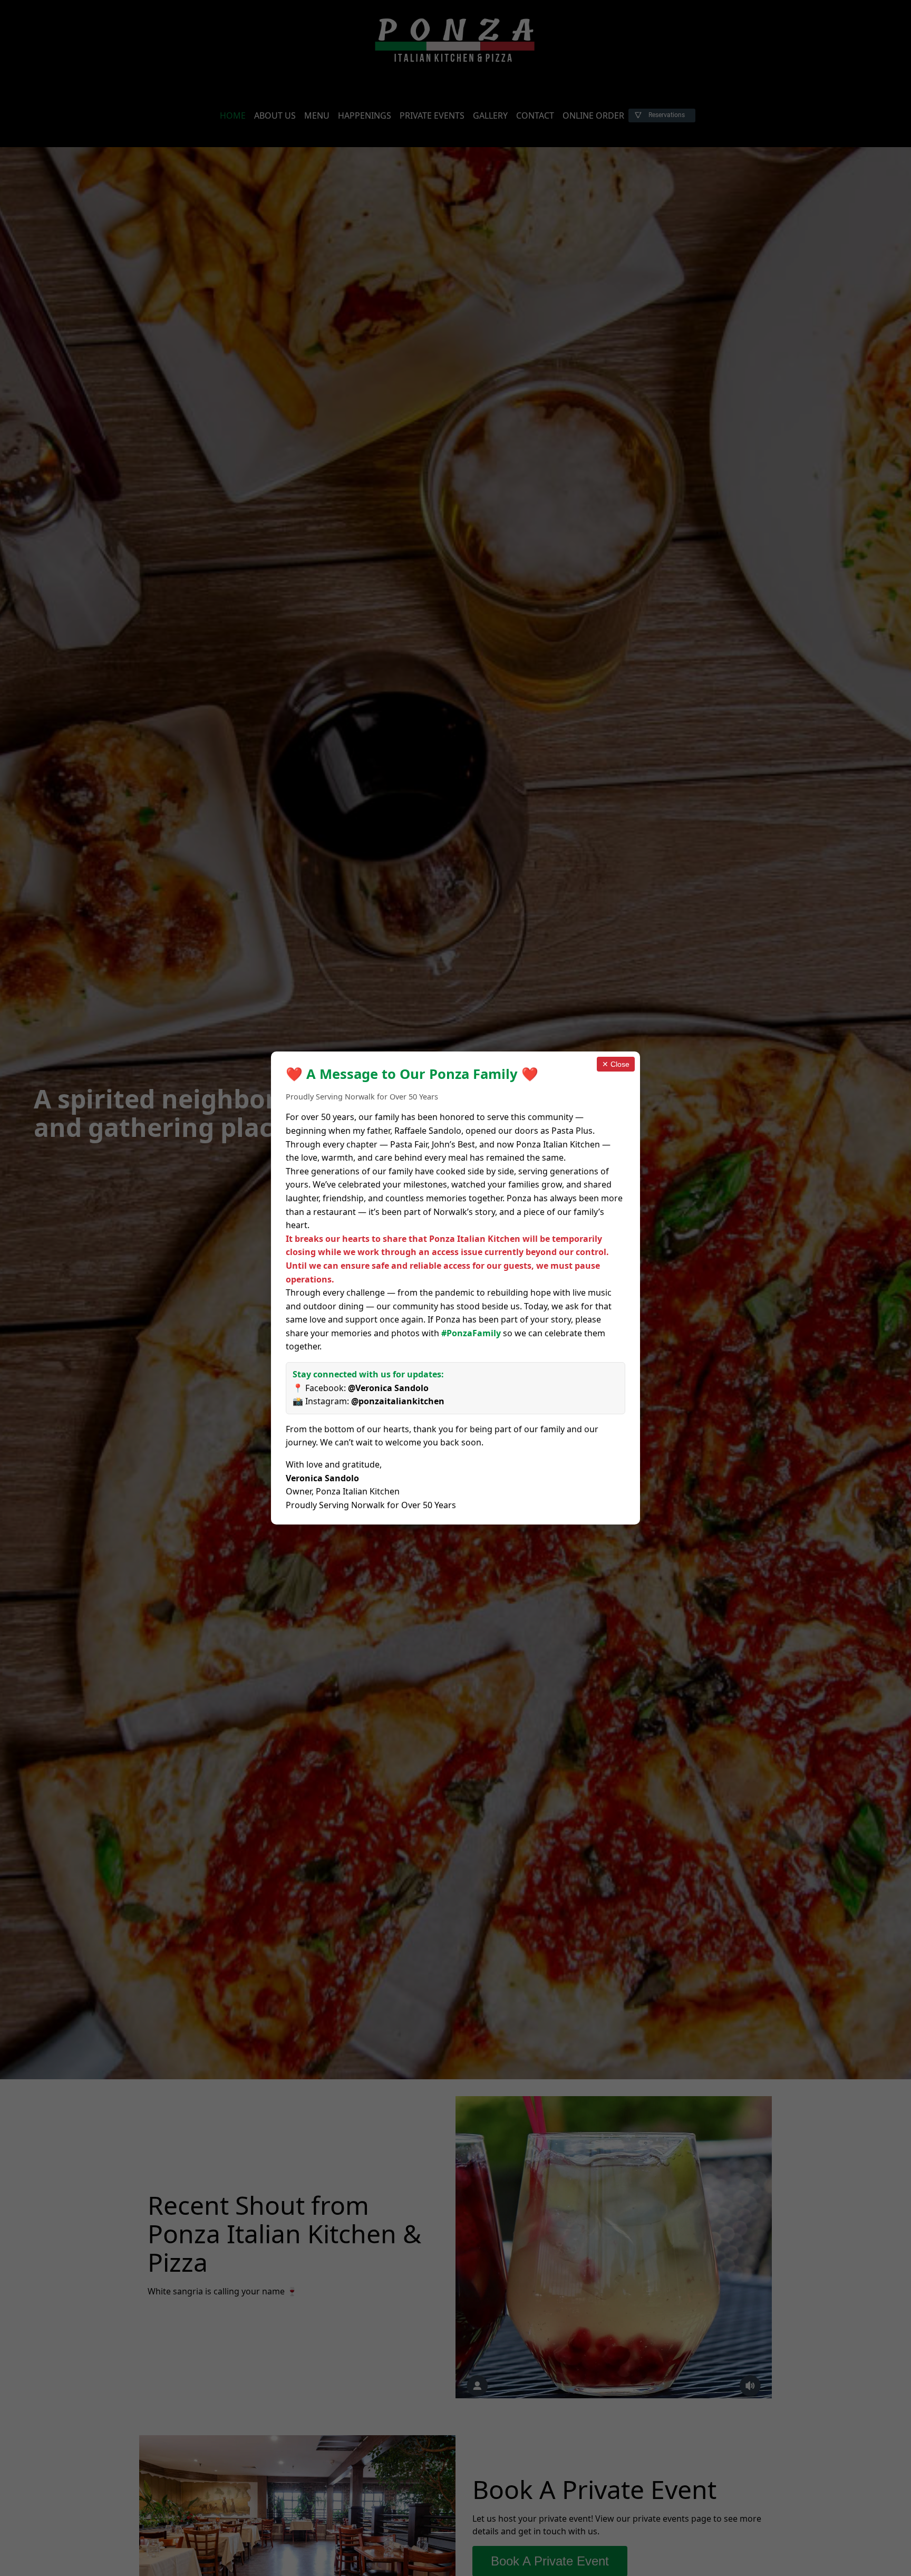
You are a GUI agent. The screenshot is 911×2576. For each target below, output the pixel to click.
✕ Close (616, 1064)
